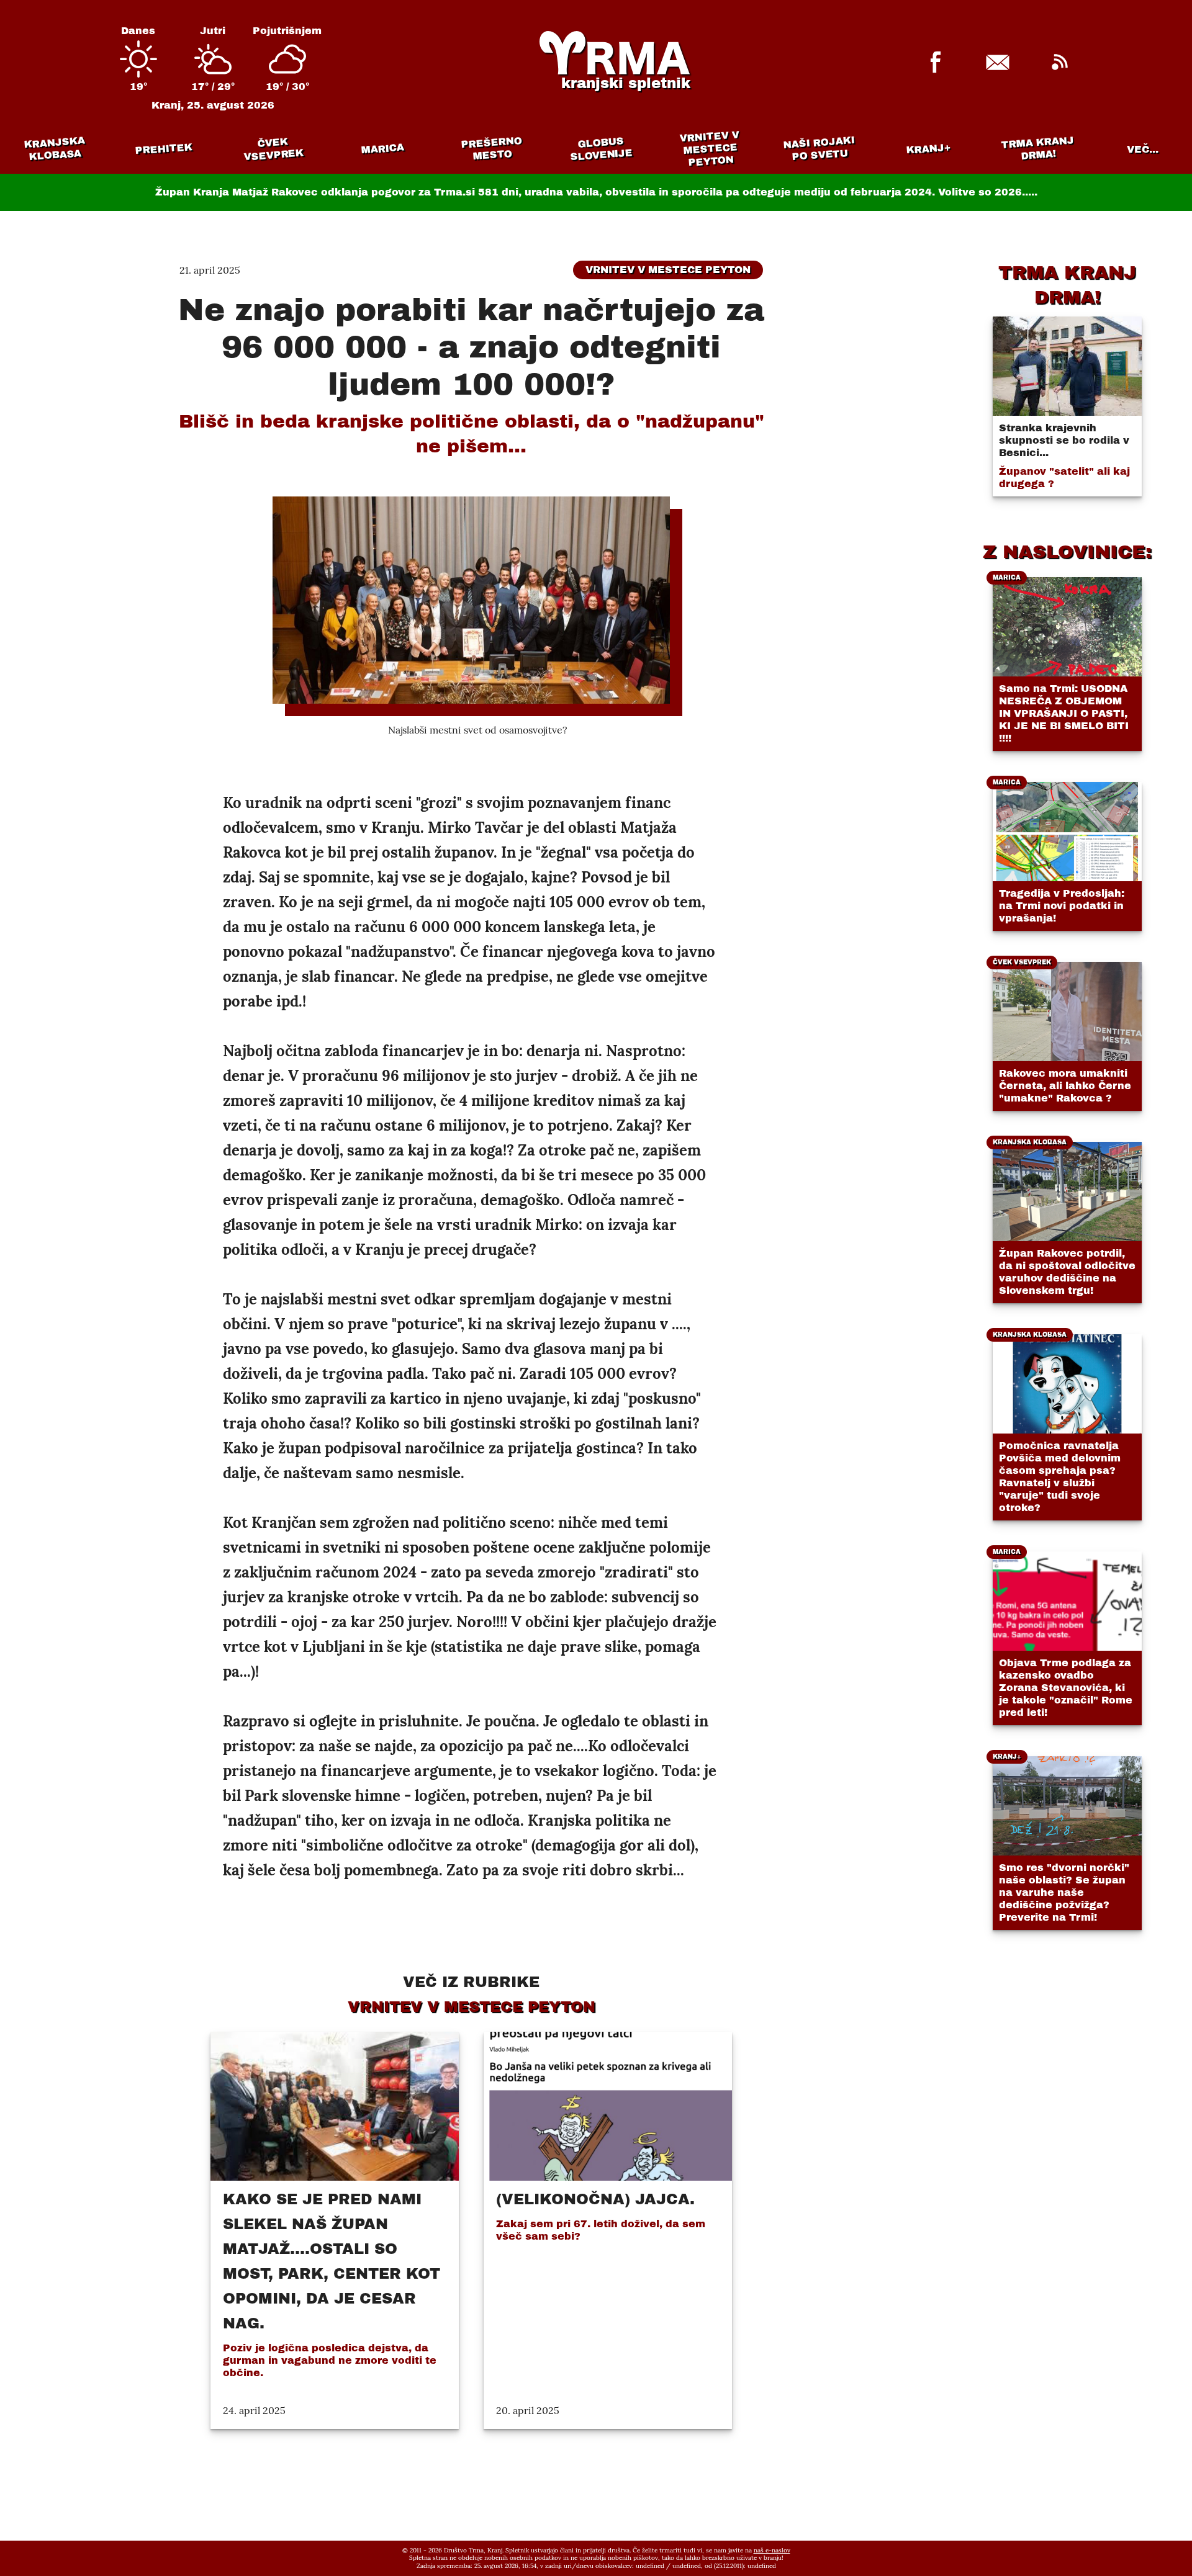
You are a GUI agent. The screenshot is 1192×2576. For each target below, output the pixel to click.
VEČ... (1143, 149)
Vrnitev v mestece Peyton (709, 149)
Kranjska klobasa (54, 149)
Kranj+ (928, 149)
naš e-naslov (772, 2550)
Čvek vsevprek (274, 149)
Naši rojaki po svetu (819, 148)
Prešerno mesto (491, 149)
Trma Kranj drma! (1037, 148)
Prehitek (164, 149)
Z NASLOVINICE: (1067, 552)
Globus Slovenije (602, 149)
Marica (382, 149)
